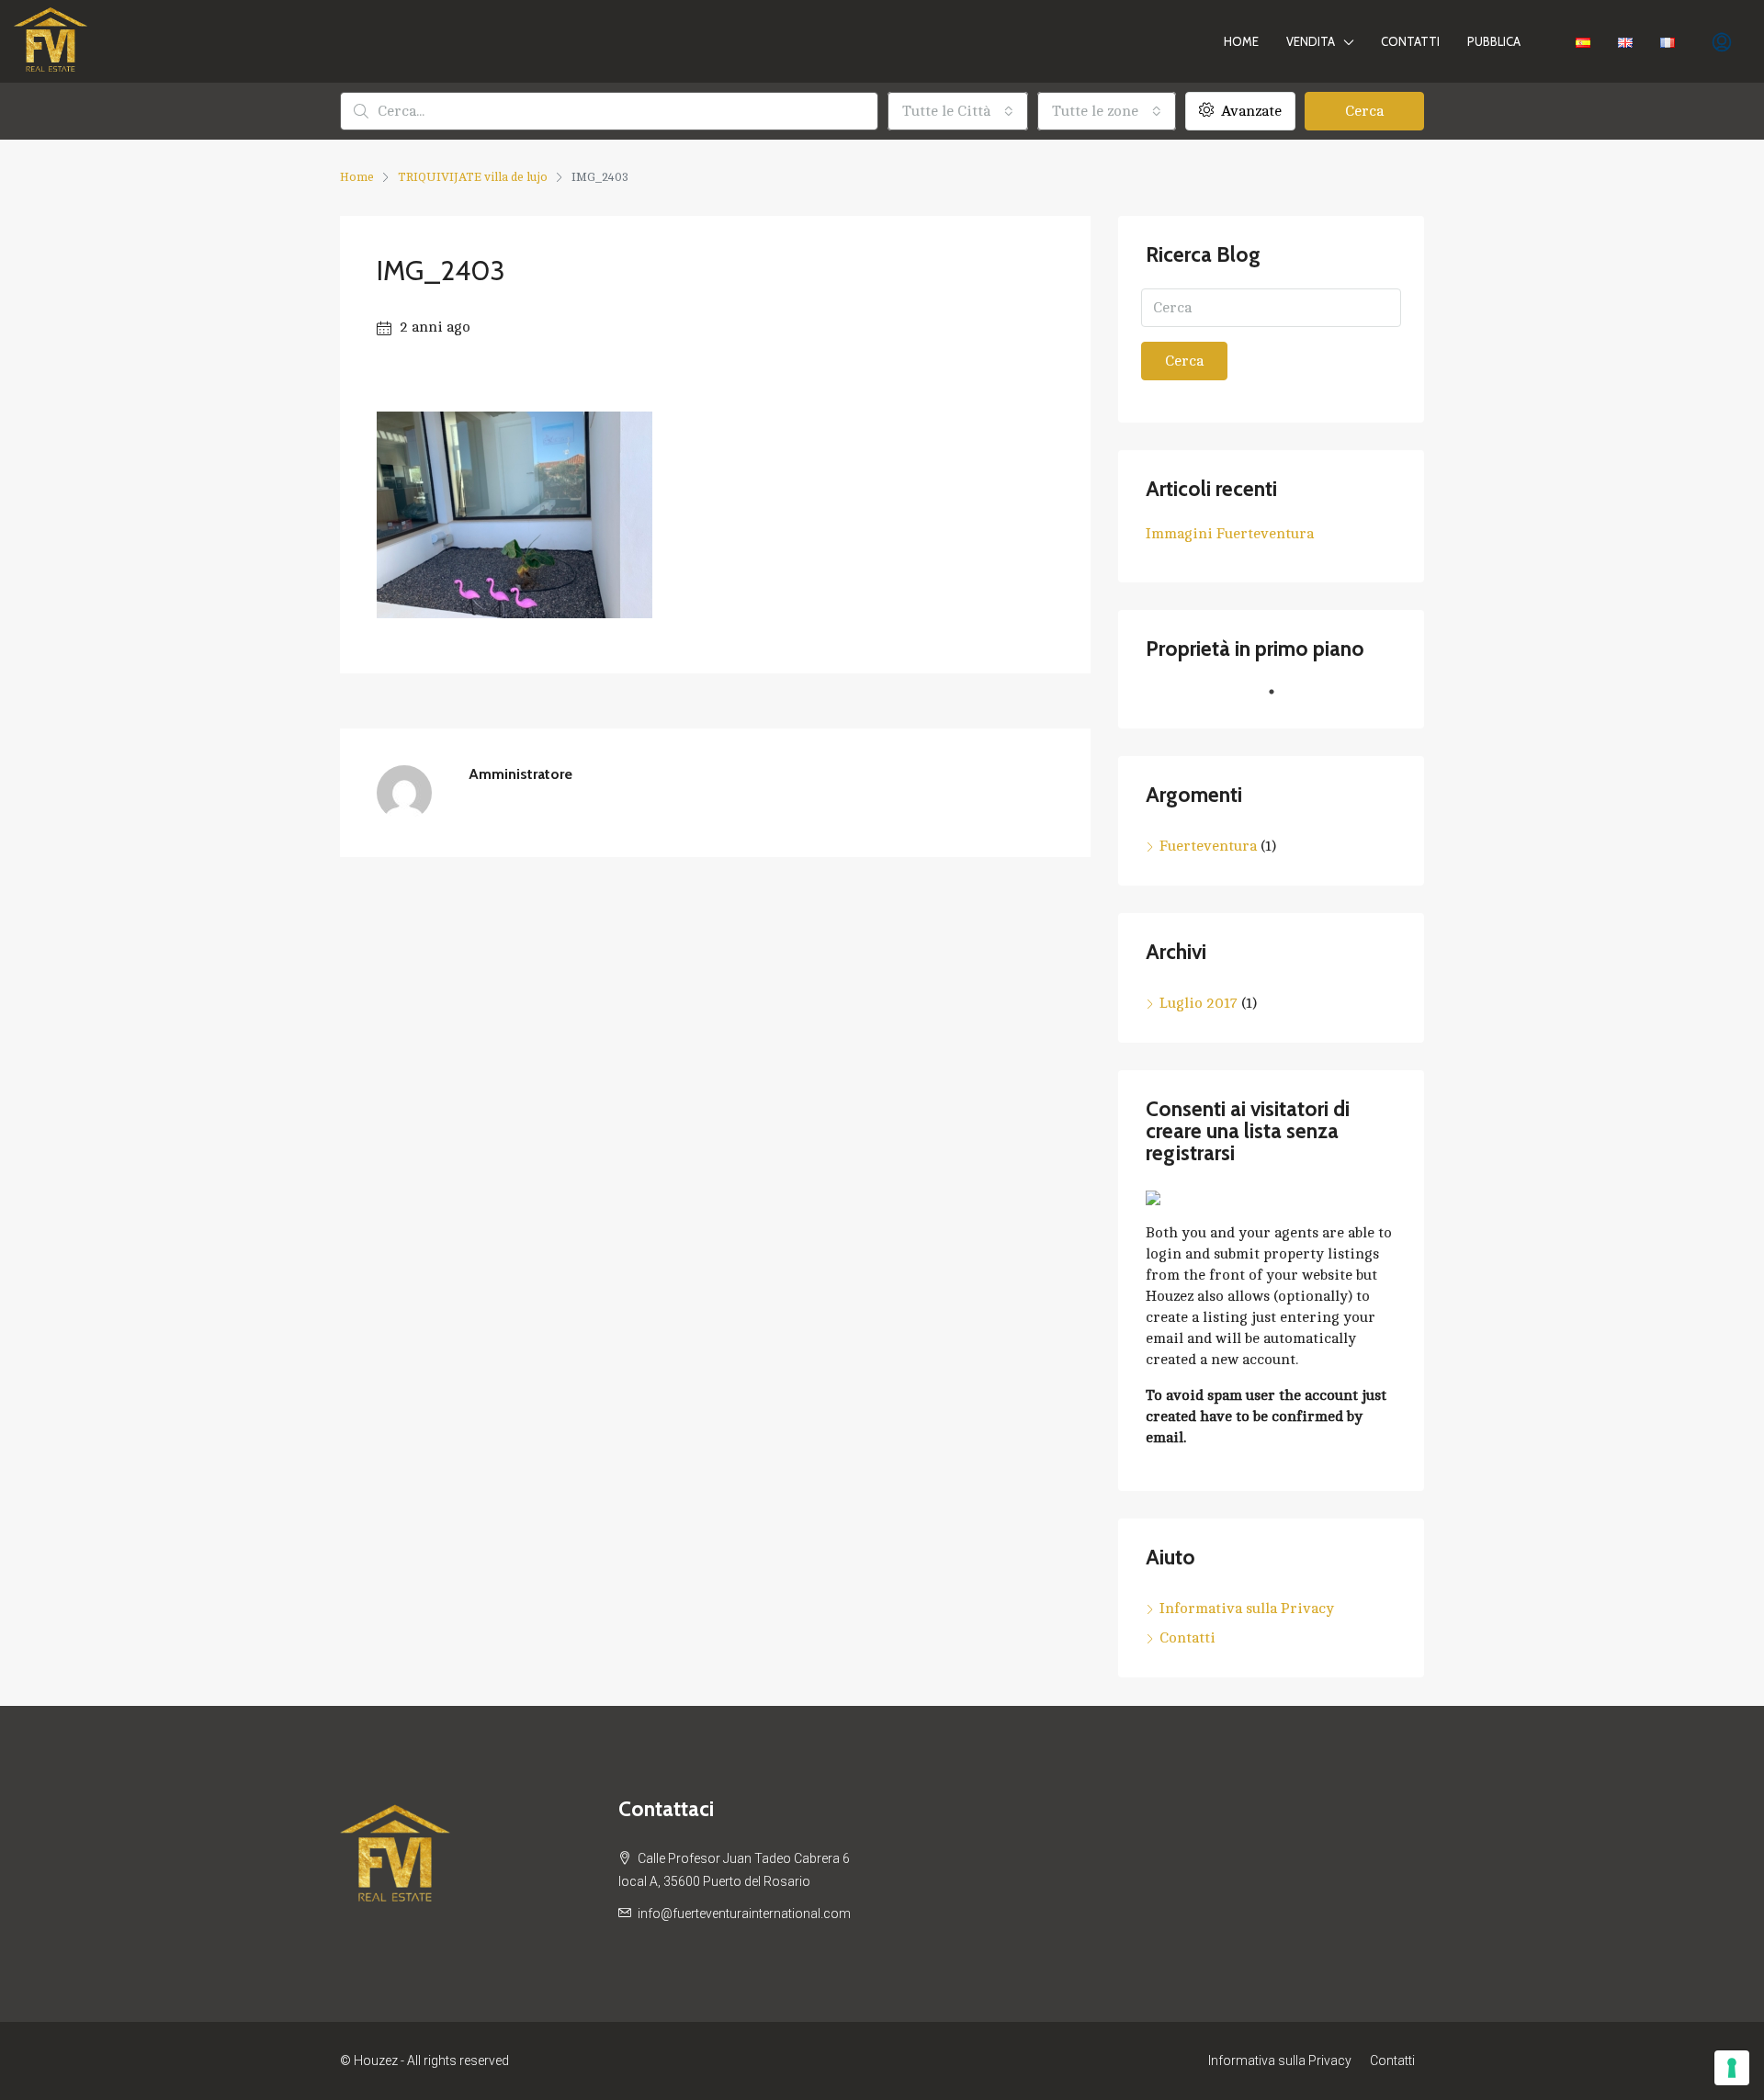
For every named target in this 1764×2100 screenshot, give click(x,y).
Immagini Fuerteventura (1230, 534)
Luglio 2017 (1199, 1003)
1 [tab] (1281, 699)
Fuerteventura (1208, 846)
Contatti (1410, 41)
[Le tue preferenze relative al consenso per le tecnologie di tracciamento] (1732, 2068)
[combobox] (958, 111)
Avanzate (1249, 111)
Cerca (1364, 111)
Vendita (1311, 41)
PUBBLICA (1494, 41)
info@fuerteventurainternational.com (744, 1914)
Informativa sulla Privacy (1247, 1609)
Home (1241, 41)
